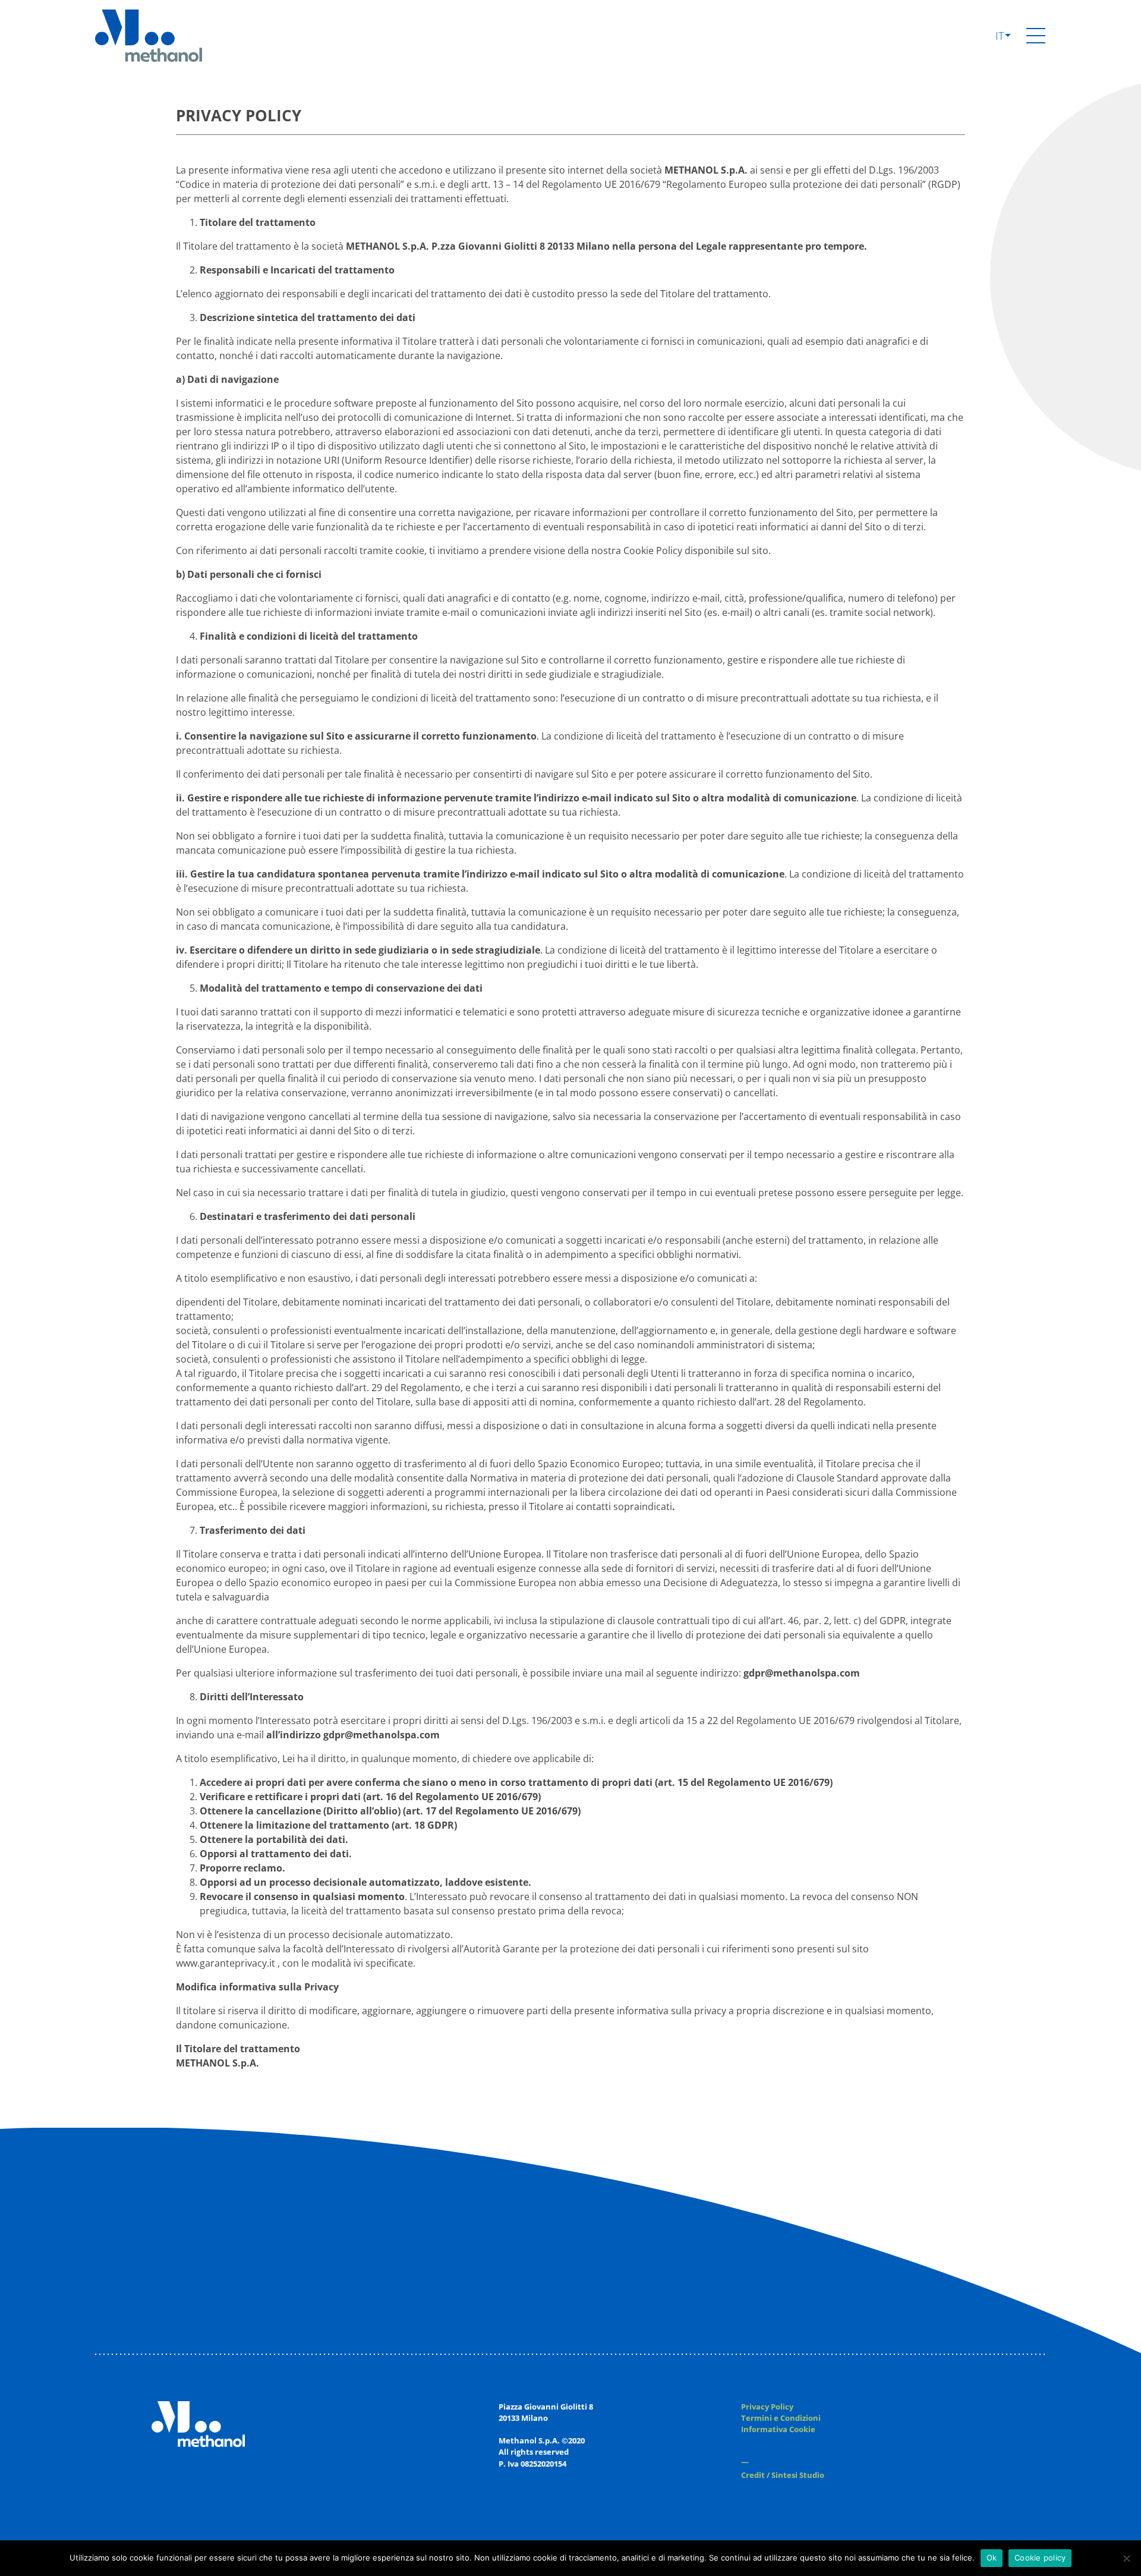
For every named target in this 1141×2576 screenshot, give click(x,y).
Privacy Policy (767, 2407)
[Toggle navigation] (1036, 36)
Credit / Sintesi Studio (783, 2475)
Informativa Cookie (778, 2429)
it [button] (1001, 36)
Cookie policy (1040, 2558)
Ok (992, 2558)
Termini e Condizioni (781, 2418)
